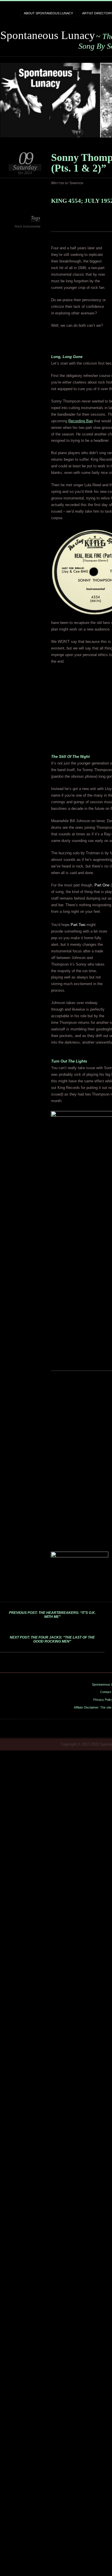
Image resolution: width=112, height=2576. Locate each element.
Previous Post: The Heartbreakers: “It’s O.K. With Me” (52, 1615)
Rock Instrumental (27, 226)
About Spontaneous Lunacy (48, 13)
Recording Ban (81, 421)
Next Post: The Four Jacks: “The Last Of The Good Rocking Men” (52, 1639)
